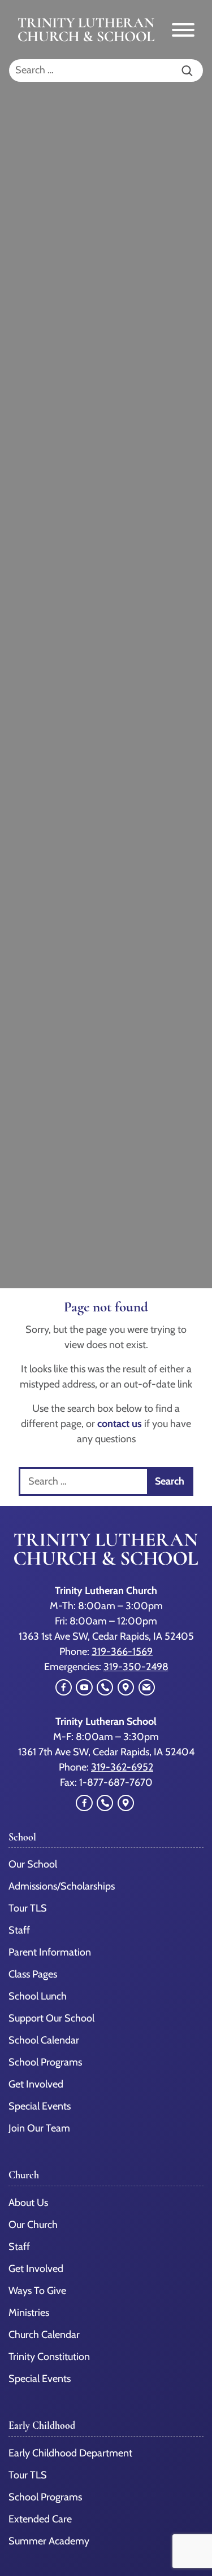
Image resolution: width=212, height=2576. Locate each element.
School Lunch (38, 1996)
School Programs (45, 2062)
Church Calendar (44, 2335)
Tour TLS (28, 1908)
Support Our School (51, 2018)
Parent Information (50, 1952)
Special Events (40, 2379)
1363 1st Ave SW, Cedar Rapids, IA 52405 (106, 1636)
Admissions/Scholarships (62, 1886)
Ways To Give (37, 2291)
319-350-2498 (136, 1667)
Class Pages (33, 1974)
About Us (28, 2203)
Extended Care (40, 2519)
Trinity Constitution (49, 2357)
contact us (120, 1424)
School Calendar (44, 2040)
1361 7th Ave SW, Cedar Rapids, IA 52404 (106, 1752)
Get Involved (36, 2269)
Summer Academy (49, 2541)
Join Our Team (39, 2128)
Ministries (29, 2313)
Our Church (33, 2225)
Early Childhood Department (70, 2453)
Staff (19, 2247)
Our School (33, 1864)
